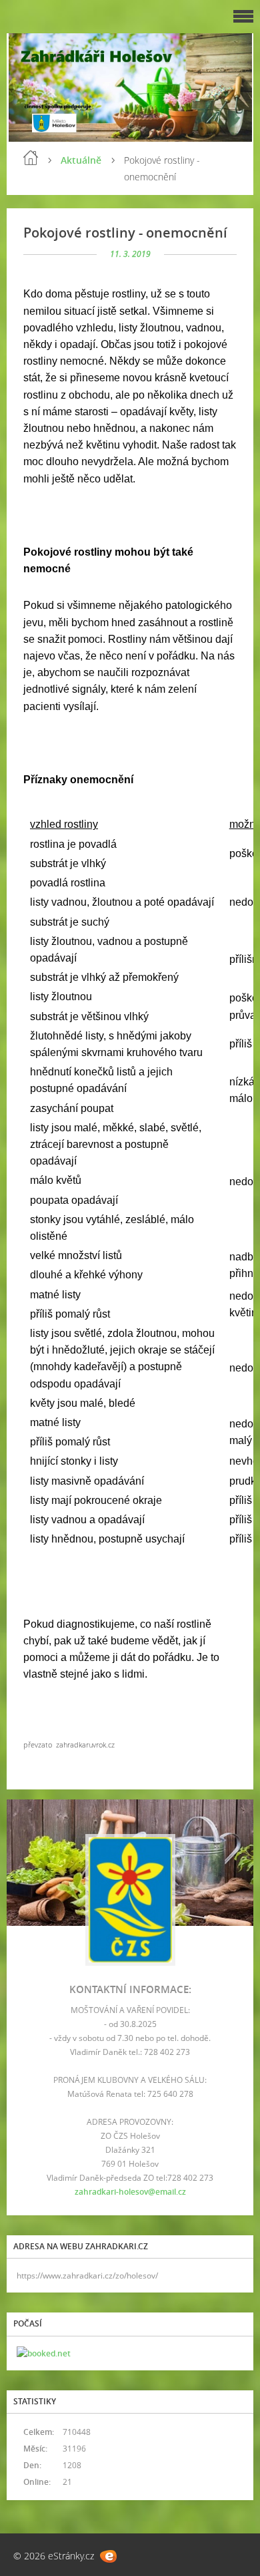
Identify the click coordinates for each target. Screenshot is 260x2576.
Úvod (31, 158)
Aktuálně (81, 160)
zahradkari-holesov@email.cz (130, 2192)
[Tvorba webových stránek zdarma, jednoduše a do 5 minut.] (108, 2556)
